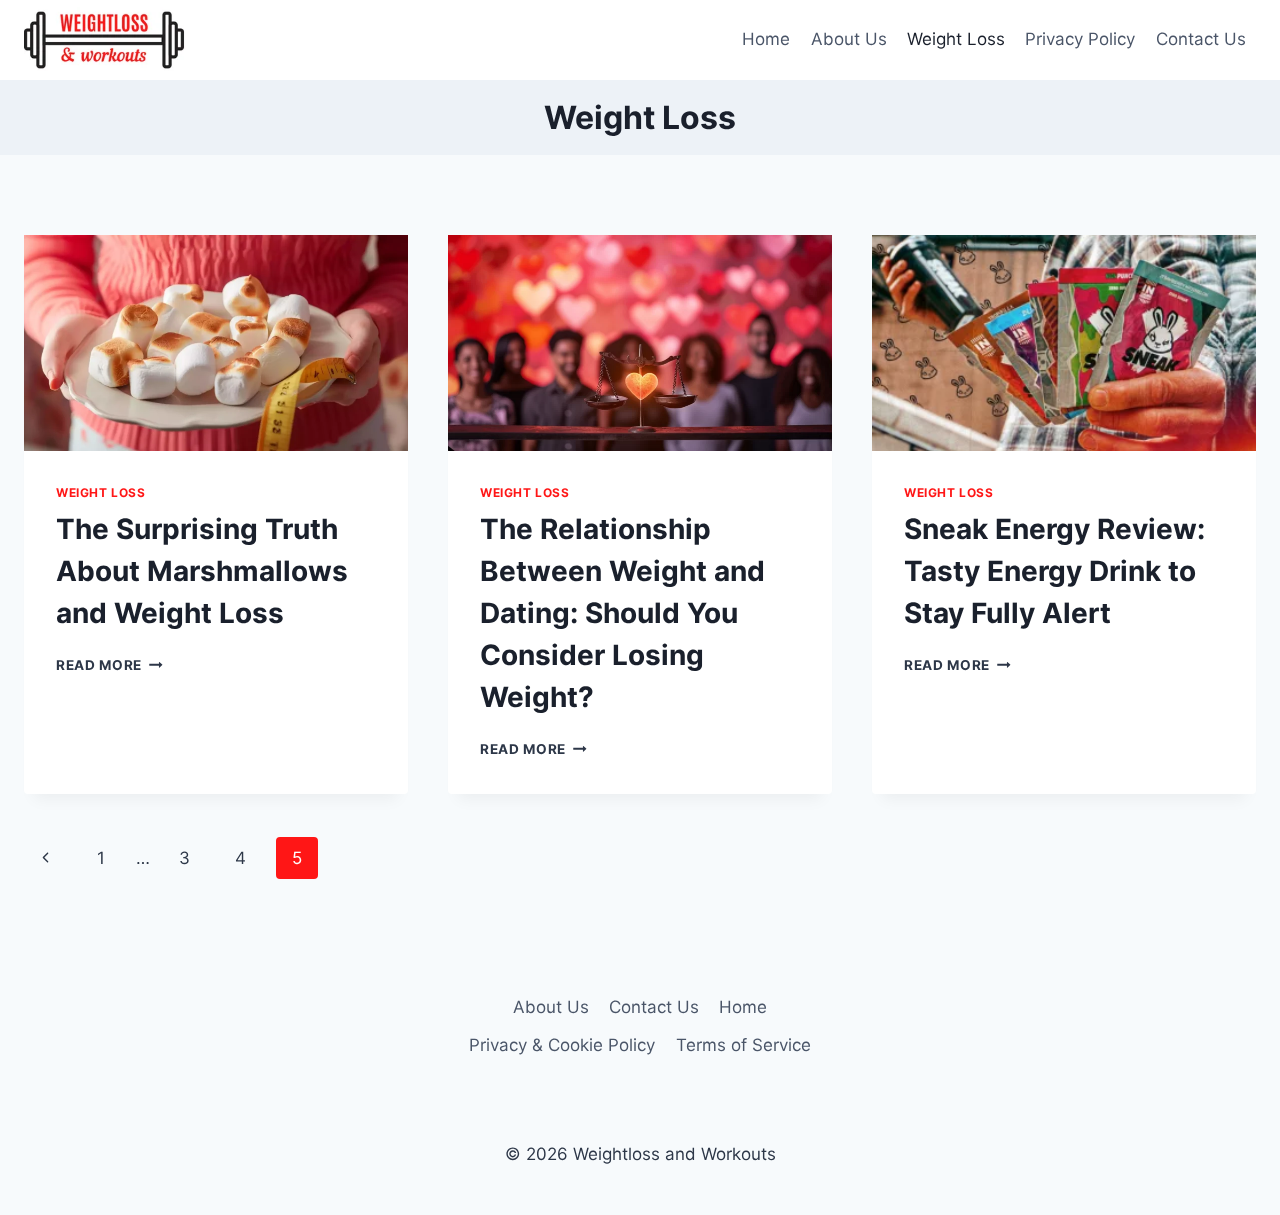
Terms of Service (743, 1045)
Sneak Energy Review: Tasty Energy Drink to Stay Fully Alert (1054, 571)
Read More (109, 665)
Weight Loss (956, 39)
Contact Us (1201, 39)
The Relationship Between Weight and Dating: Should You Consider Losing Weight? (622, 613)
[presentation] (216, 343)
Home (766, 39)
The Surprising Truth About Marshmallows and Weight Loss (202, 571)
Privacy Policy (1080, 39)
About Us (849, 39)
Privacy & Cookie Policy (562, 1045)
